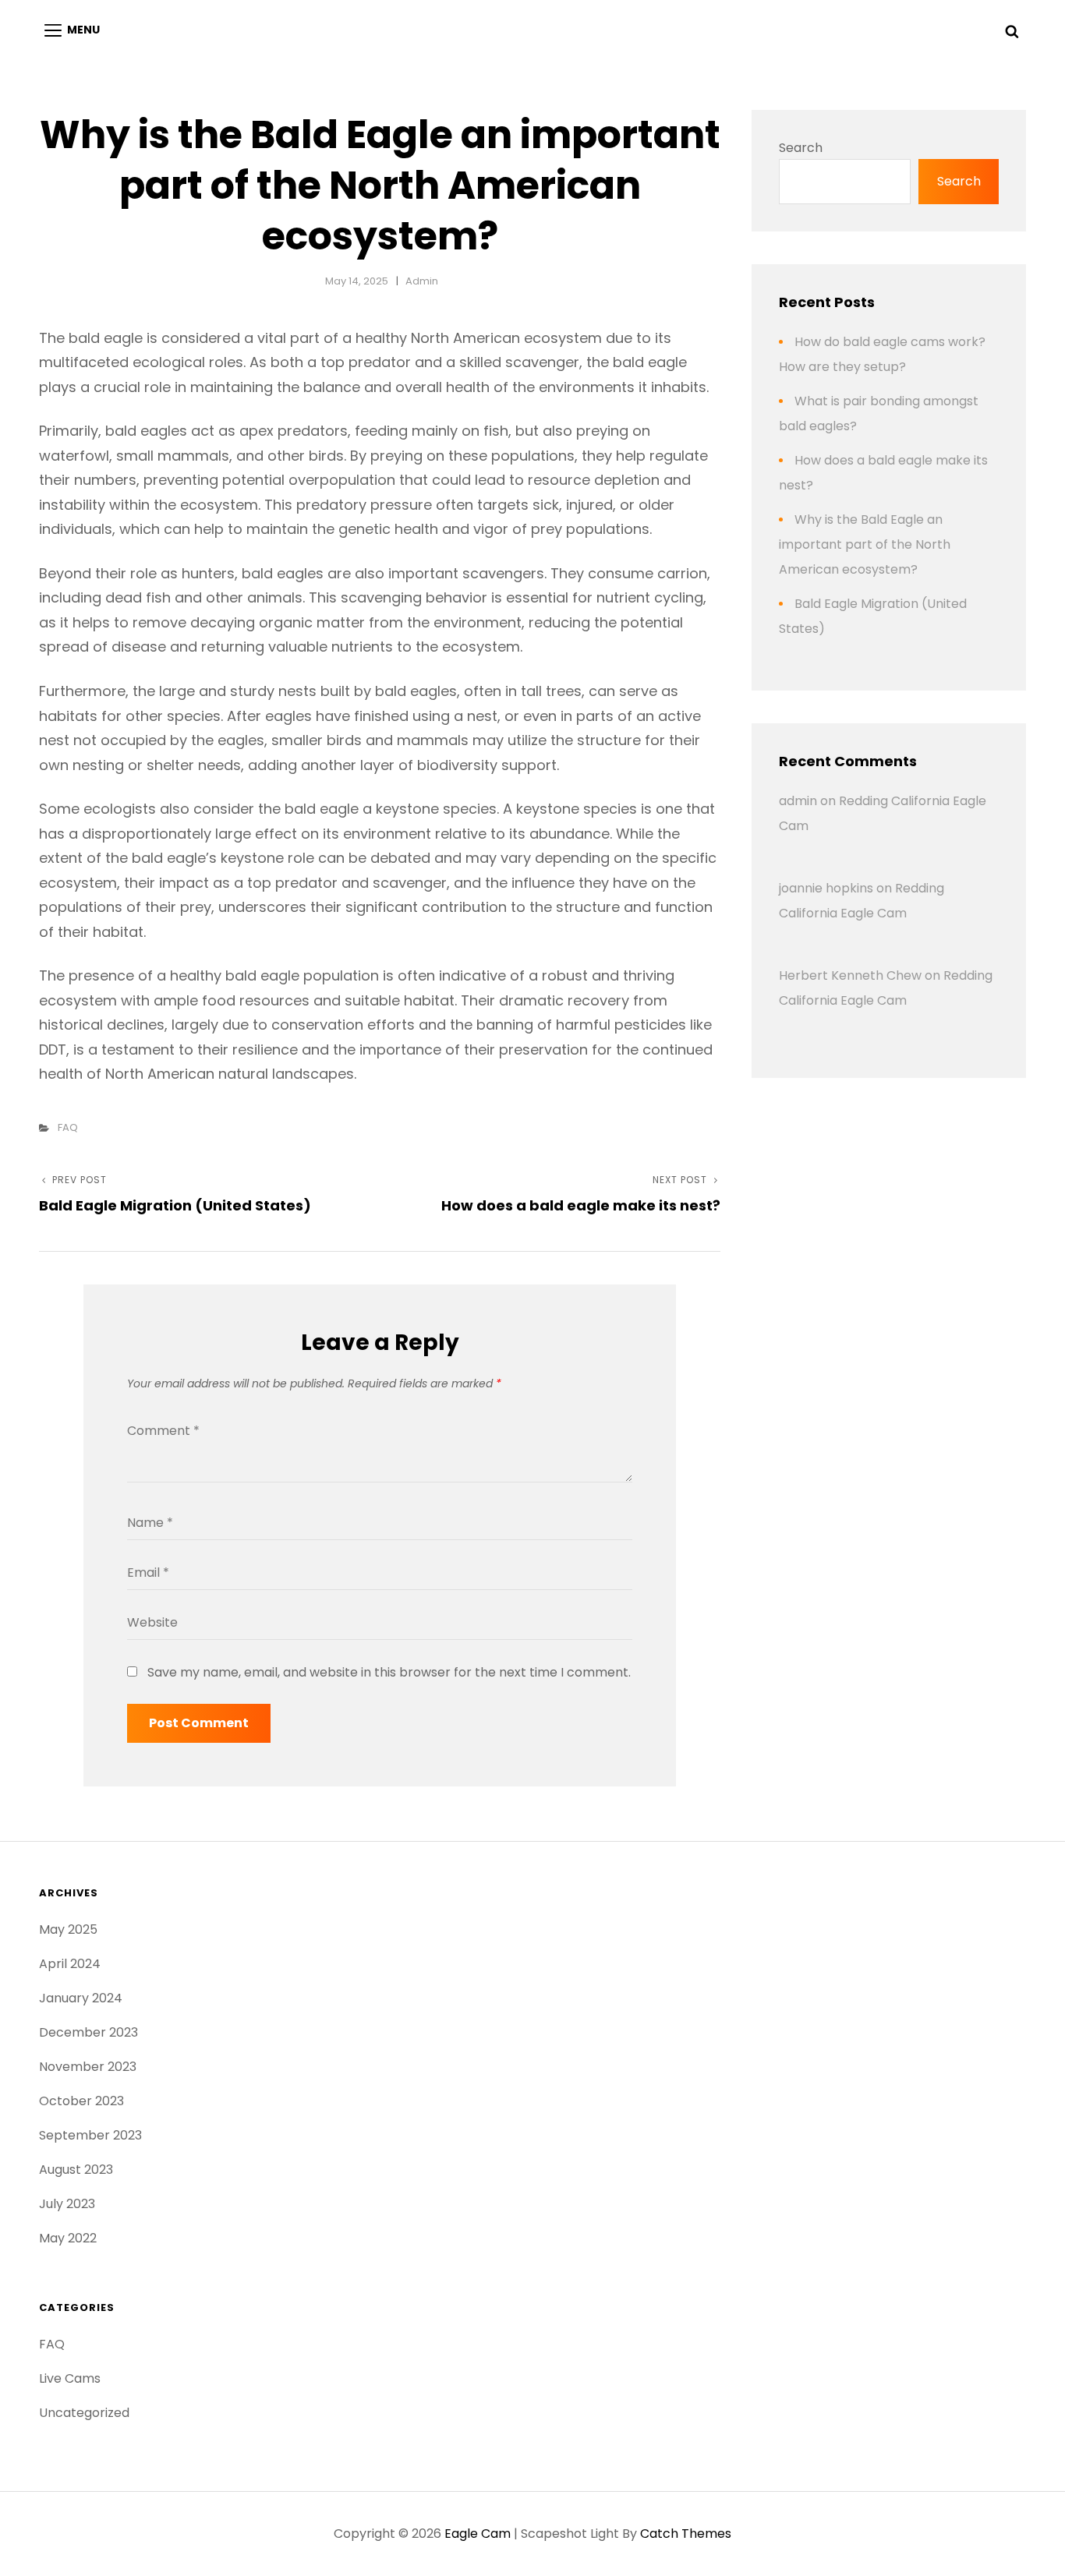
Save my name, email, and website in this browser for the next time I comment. (389, 1672)
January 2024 (81, 1998)
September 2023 (90, 2135)
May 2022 (68, 2238)
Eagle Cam (478, 2534)
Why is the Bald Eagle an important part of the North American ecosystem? (865, 544)
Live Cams (70, 2378)
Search (801, 148)
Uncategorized (84, 2413)
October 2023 (81, 2101)
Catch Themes (686, 2534)
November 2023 (88, 2067)
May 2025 (68, 1929)
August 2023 (76, 2170)
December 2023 (88, 2032)
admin (422, 281)
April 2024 (70, 1964)
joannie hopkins (826, 888)
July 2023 (67, 2204)
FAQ (68, 1127)
